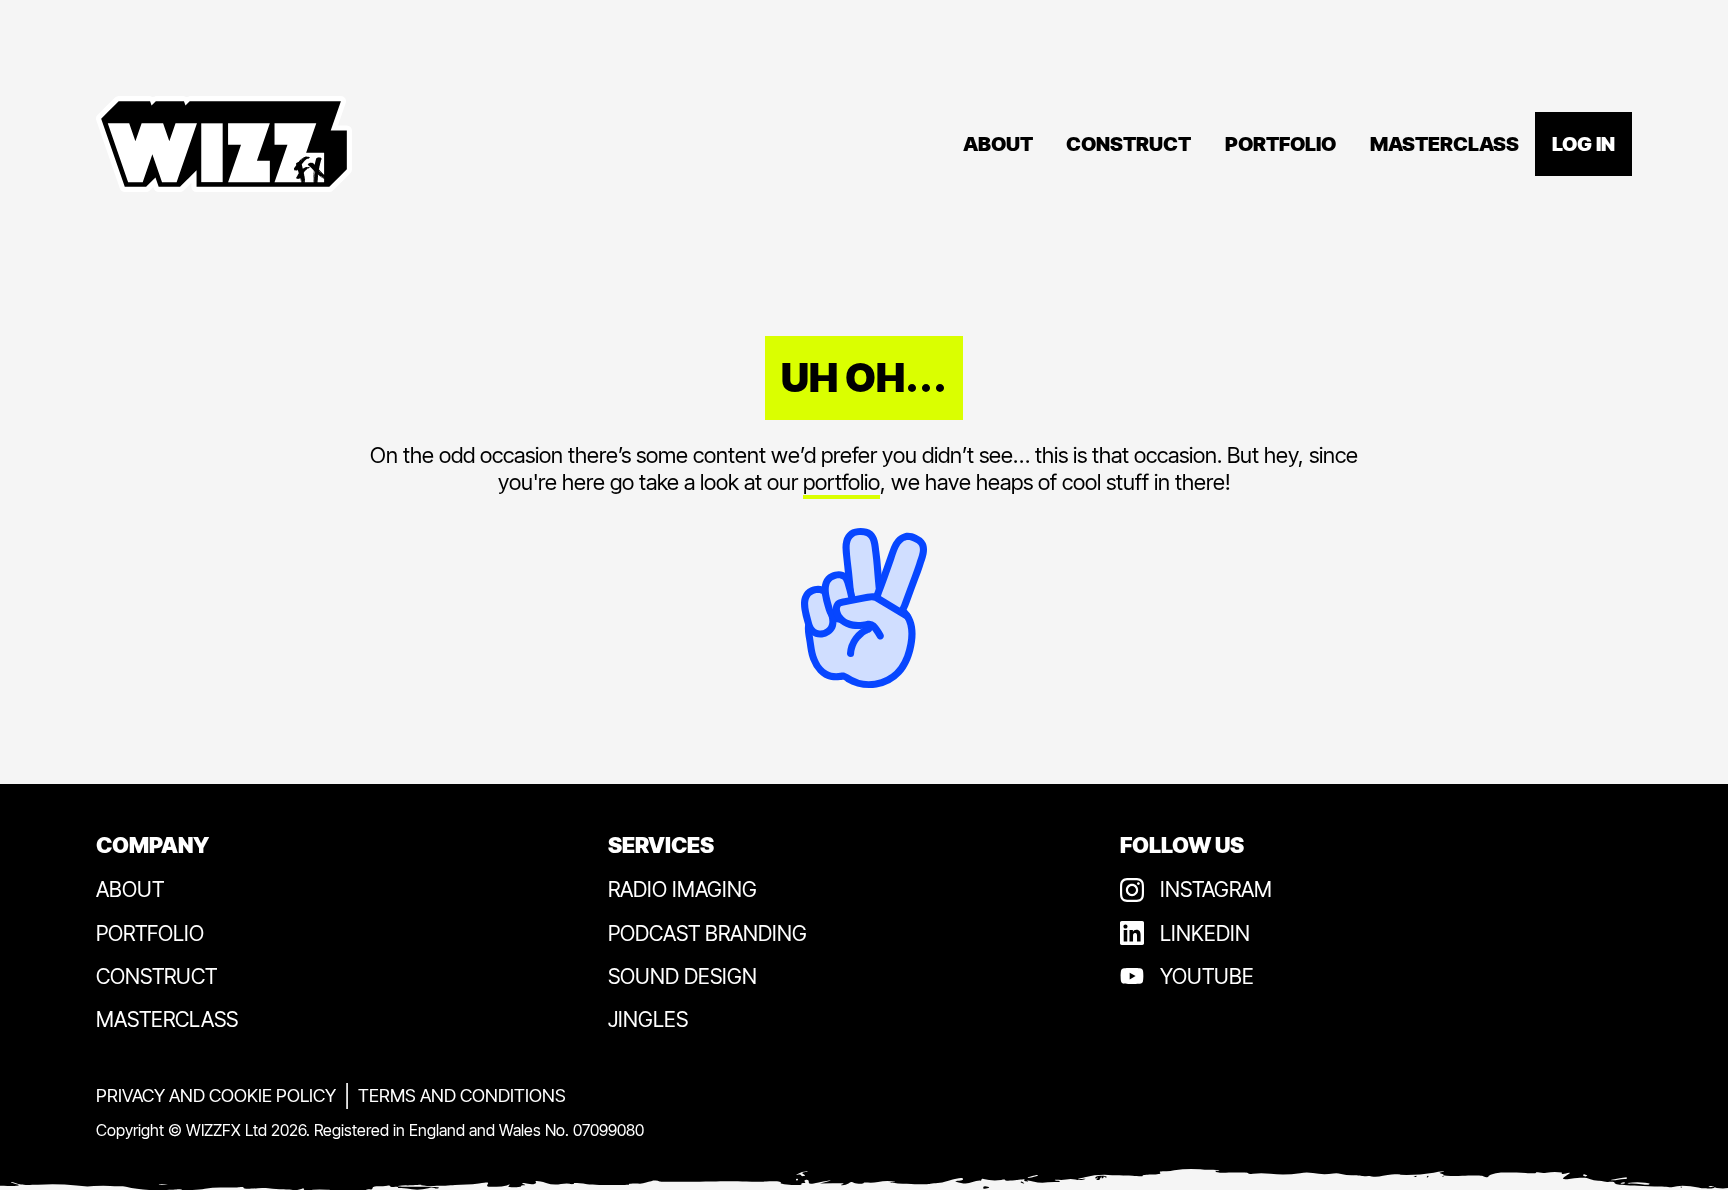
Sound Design (682, 976)
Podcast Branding (707, 933)
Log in (1583, 144)
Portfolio (1280, 144)
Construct (1128, 144)
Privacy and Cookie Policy (216, 1095)
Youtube (1207, 976)
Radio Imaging (682, 889)
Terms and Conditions (462, 1095)
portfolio (841, 481)
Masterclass (1444, 144)
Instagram (1216, 889)
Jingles (648, 1019)
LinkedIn (1205, 933)
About (998, 144)
